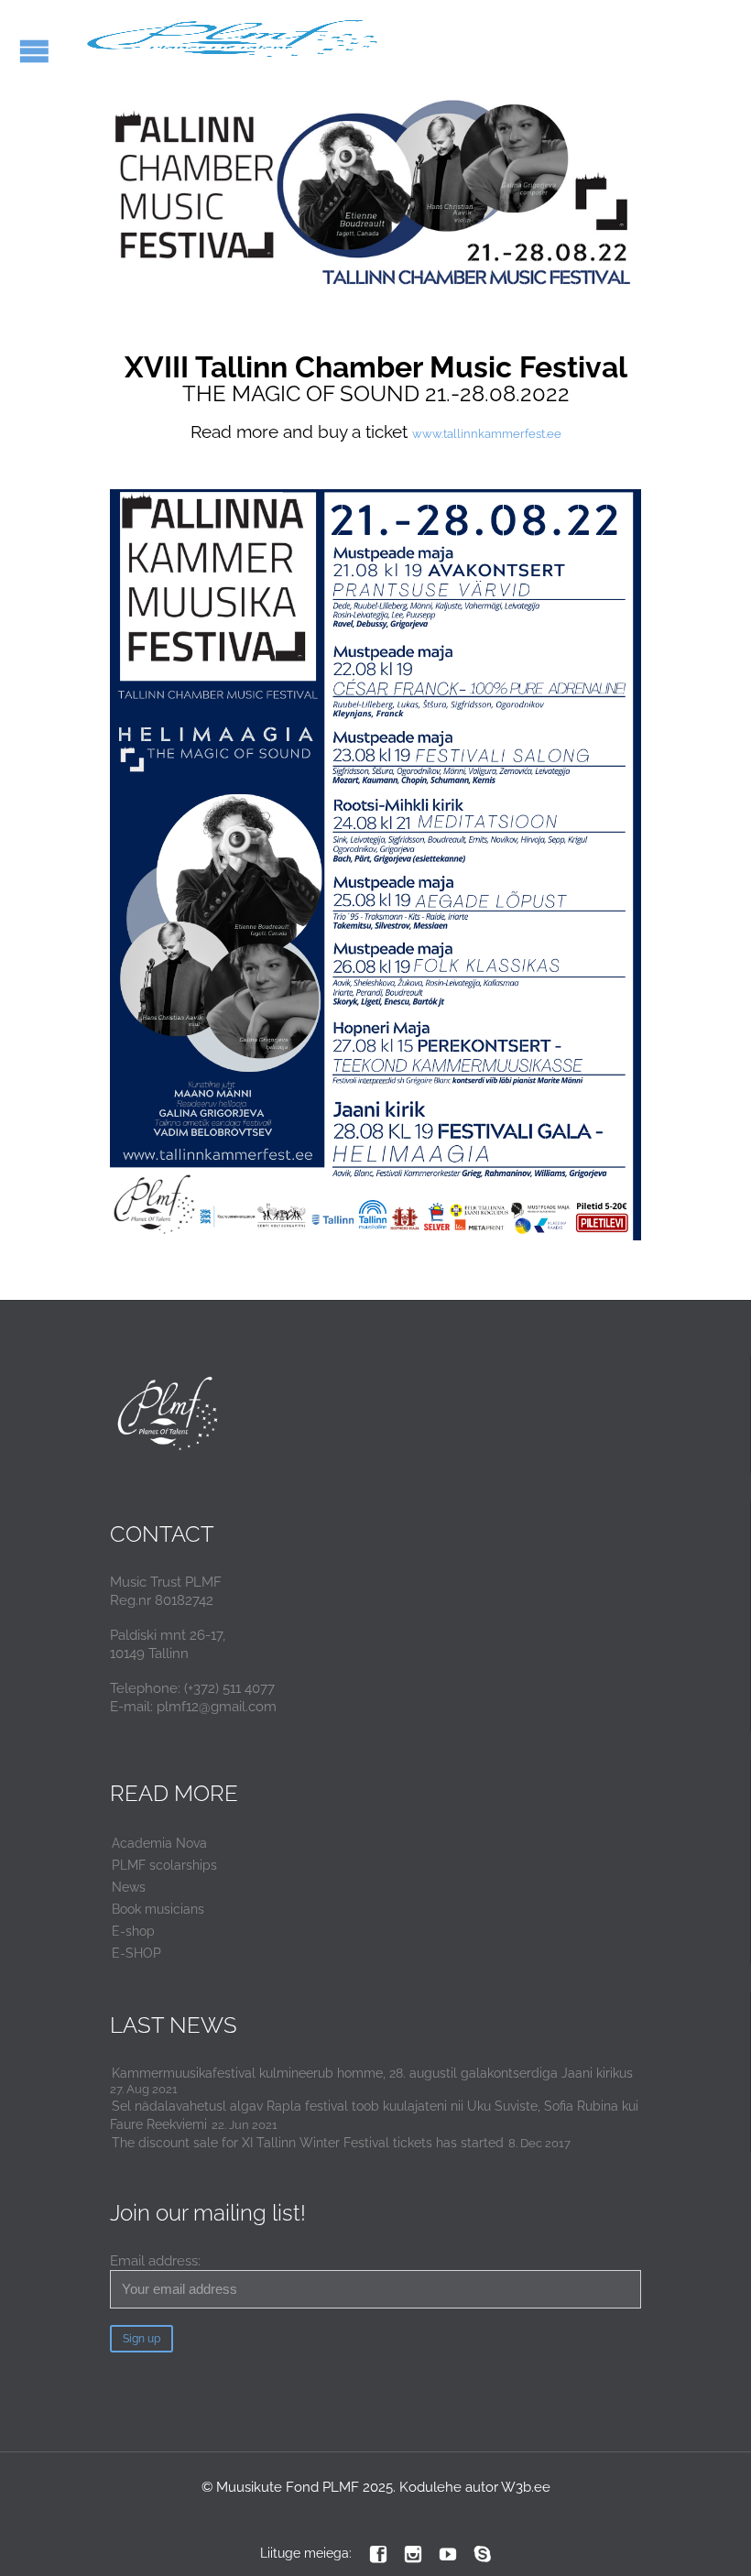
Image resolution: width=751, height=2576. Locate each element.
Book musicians (158, 1909)
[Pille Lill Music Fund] (235, 39)
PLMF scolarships (164, 1865)
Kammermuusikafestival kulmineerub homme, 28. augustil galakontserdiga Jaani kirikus (372, 2073)
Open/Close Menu (34, 51)
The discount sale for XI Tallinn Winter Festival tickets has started (308, 2143)
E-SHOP (136, 1953)
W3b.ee (526, 2487)
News (129, 1887)
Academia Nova (159, 1843)
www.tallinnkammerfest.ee (487, 434)
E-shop (133, 1931)
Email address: (155, 2261)
